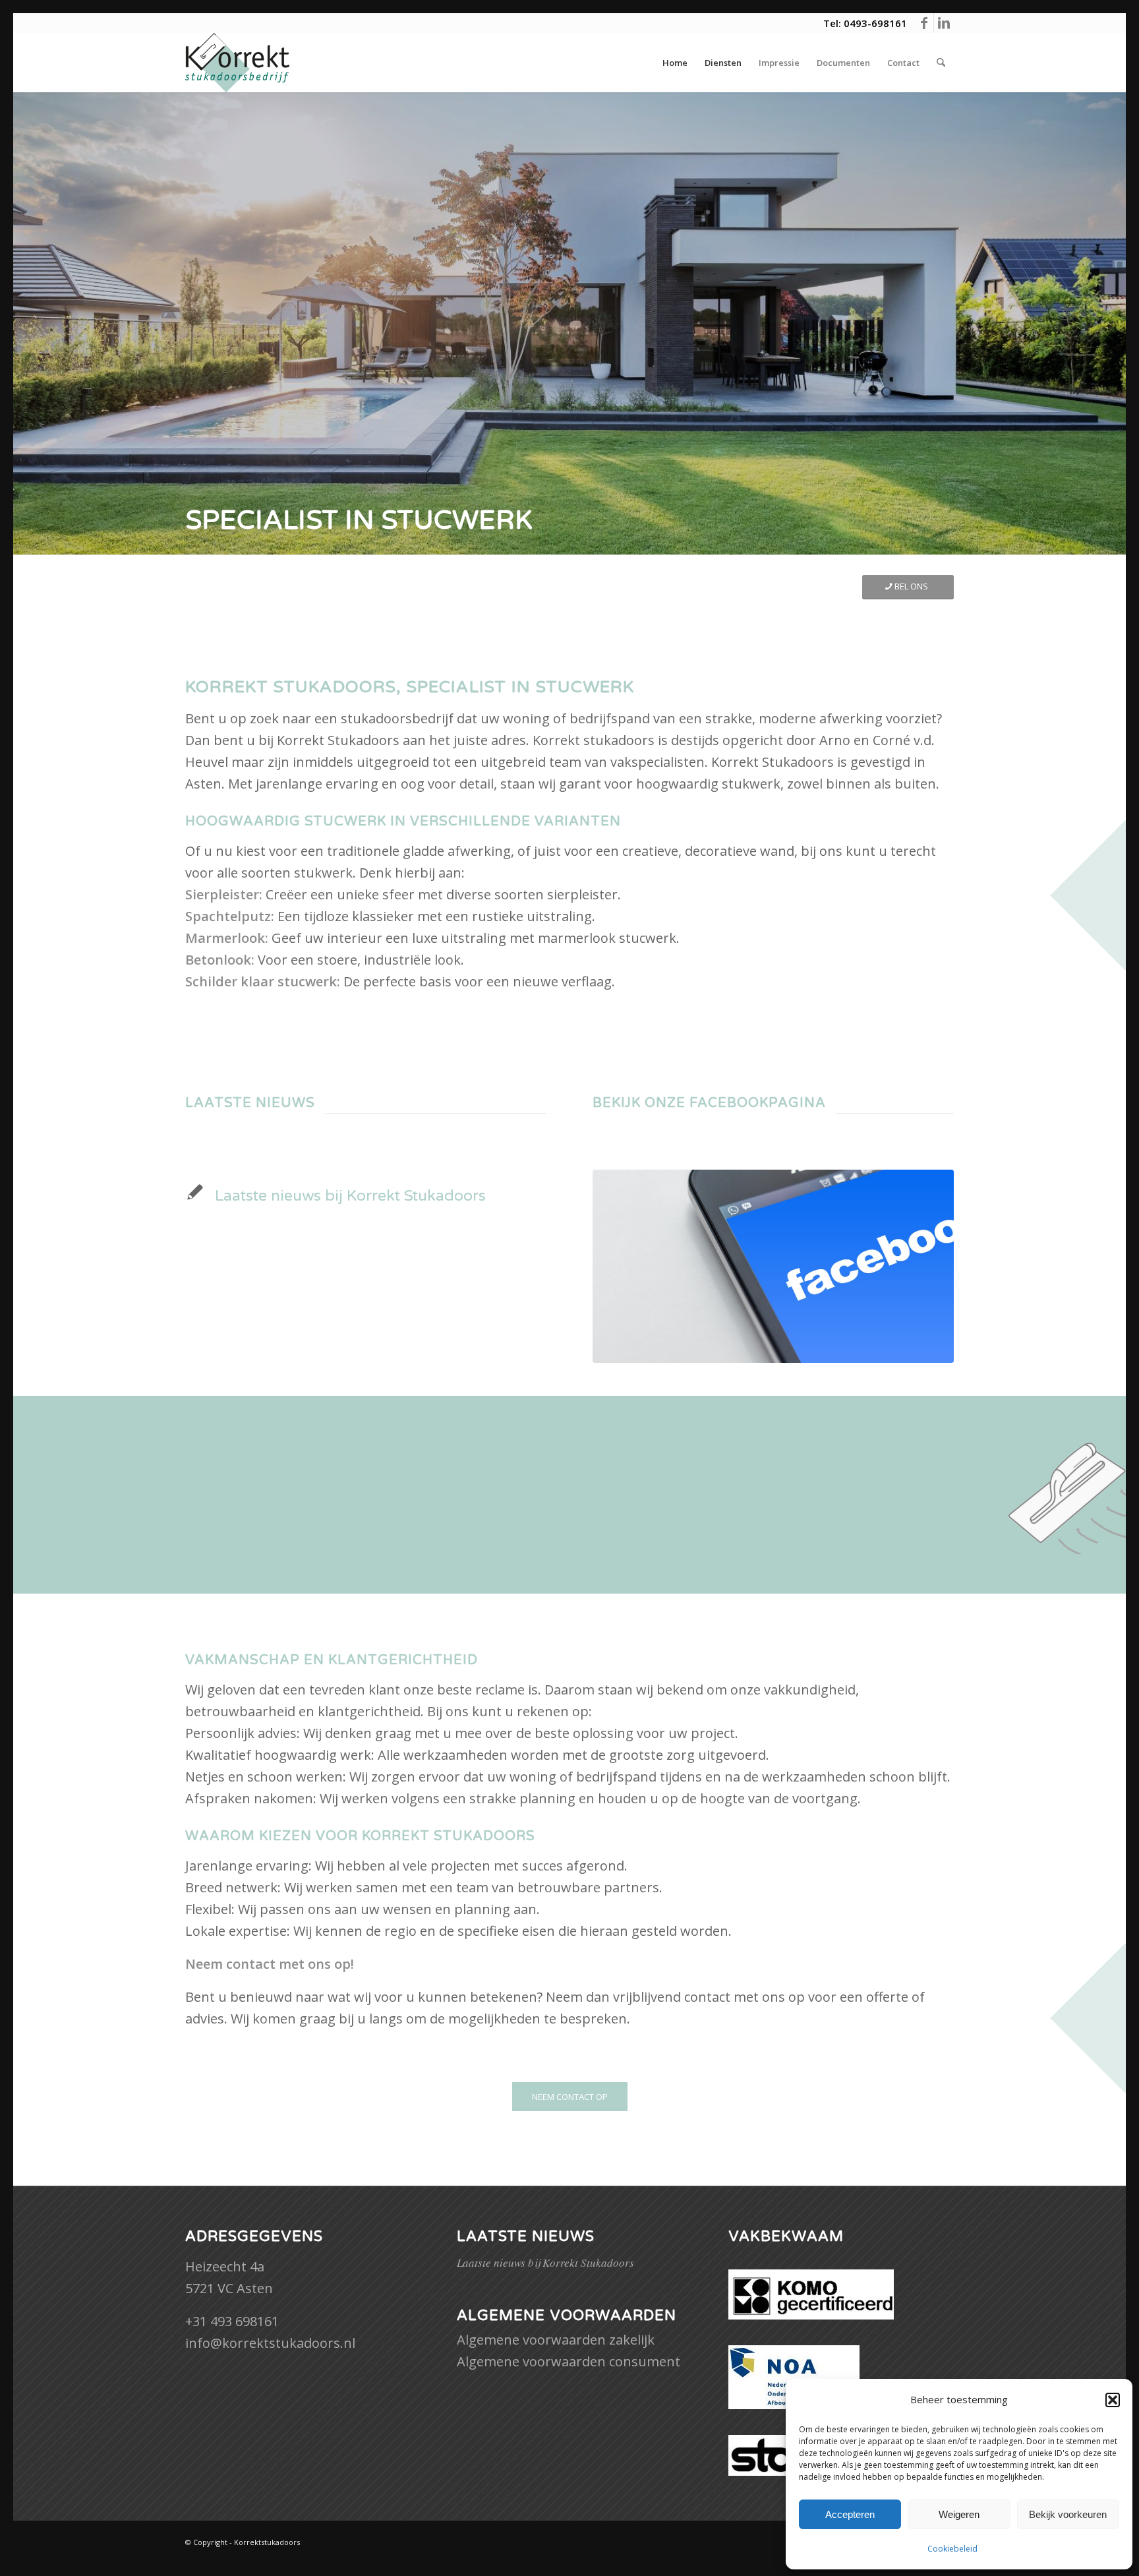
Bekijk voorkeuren (1068, 2514)
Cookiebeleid (952, 2549)
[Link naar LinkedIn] (944, 23)
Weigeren (959, 2514)
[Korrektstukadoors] (237, 63)
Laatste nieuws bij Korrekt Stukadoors (350, 1196)
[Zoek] (941, 63)
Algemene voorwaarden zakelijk (556, 2340)
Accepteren (850, 2514)
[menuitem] (675, 63)
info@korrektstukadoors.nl (270, 2343)
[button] (1113, 2400)
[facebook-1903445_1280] (773, 1266)
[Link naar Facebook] (924, 23)
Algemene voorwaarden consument (569, 2361)
